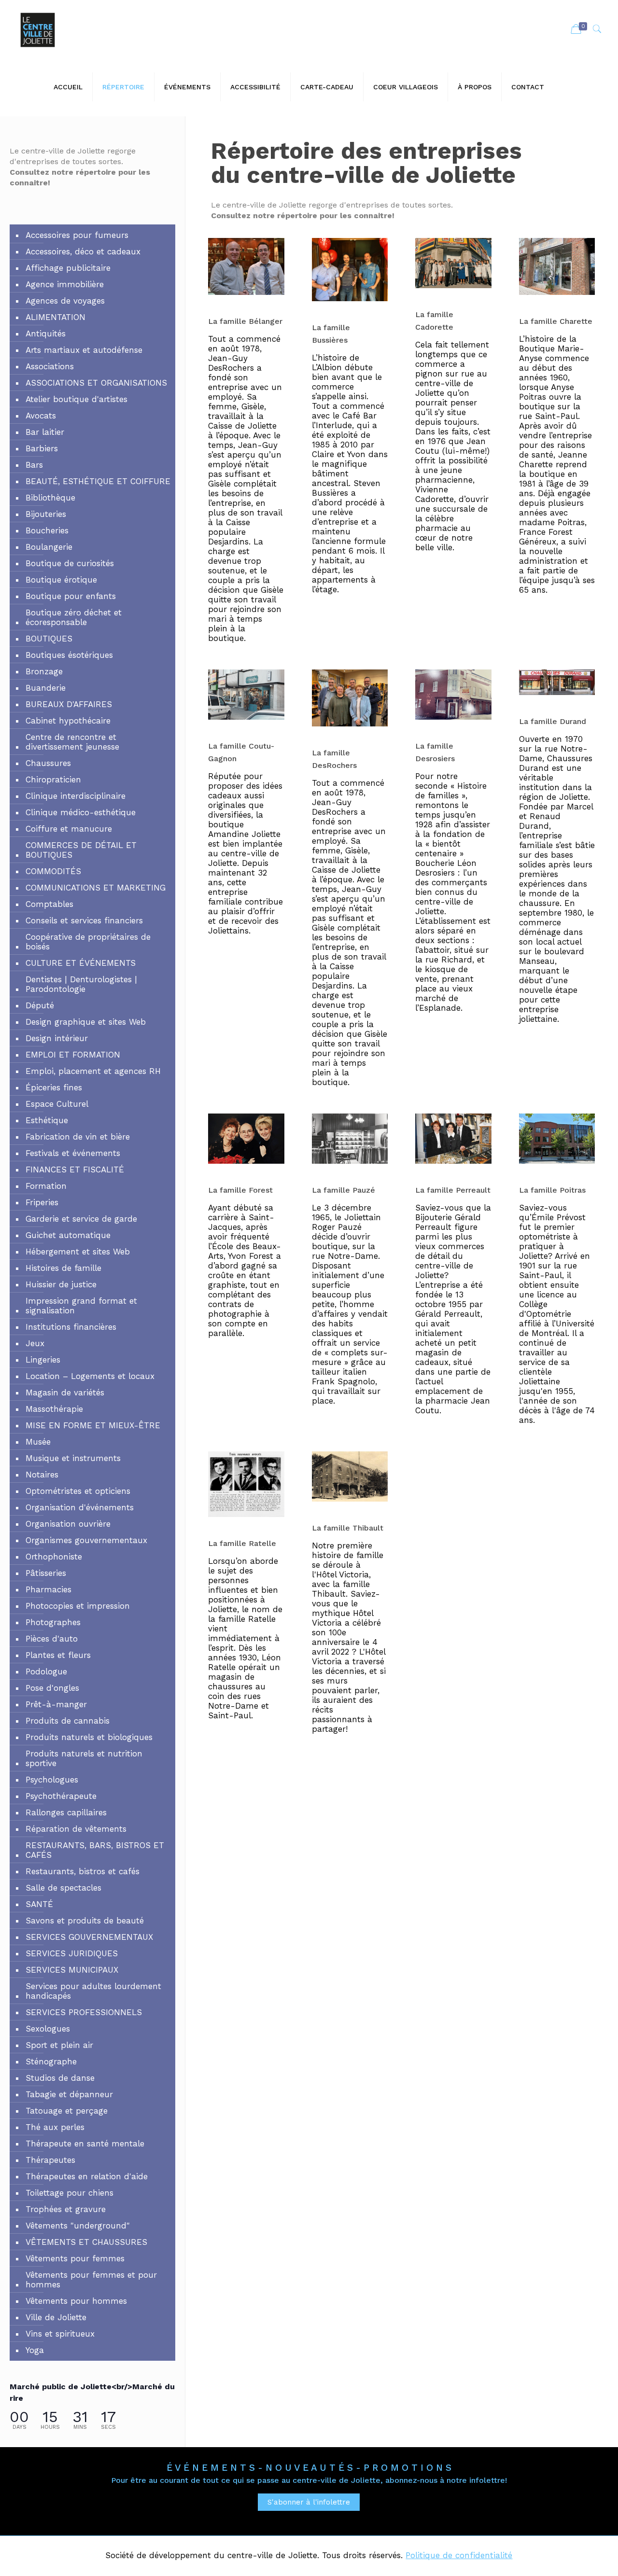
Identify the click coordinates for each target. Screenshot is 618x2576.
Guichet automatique (68, 1235)
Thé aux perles (55, 2127)
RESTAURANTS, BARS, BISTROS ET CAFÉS (95, 1850)
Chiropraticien (53, 780)
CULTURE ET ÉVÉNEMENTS (81, 963)
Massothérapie (54, 1409)
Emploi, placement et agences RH (93, 1071)
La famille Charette (556, 321)
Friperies (42, 1202)
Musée (38, 1442)
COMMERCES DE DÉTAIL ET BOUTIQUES (81, 850)
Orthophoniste (54, 1557)
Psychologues (52, 1780)
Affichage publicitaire (68, 268)
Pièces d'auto (52, 1639)
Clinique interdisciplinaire (76, 796)
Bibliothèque (50, 498)
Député (40, 1005)
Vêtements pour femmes (75, 2258)
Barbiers (42, 448)
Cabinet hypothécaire (68, 721)
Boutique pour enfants (71, 596)
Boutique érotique (61, 580)
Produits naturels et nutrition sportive (84, 1758)
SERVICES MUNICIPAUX (72, 1970)
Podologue (46, 1671)
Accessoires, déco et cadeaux (83, 251)
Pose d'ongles (52, 1688)
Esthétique (47, 1120)
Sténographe (51, 2061)
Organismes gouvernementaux (86, 1540)
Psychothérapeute (61, 1796)
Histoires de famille (63, 1268)
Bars (34, 465)
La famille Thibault (348, 1528)
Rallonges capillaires (66, 1812)
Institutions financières (71, 1327)
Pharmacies (49, 1589)
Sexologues (48, 2029)
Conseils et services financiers (84, 920)
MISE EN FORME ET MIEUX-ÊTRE (93, 1425)
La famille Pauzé (344, 1190)
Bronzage (44, 671)
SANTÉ (39, 1904)
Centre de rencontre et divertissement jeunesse (72, 742)
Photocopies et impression (78, 1606)
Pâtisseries (46, 1573)
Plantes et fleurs (58, 1655)
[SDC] (38, 29)
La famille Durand (553, 721)
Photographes (53, 1622)
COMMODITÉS (53, 871)
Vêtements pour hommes (76, 2301)
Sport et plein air (59, 2045)
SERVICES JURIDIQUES (72, 1953)
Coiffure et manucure (69, 829)
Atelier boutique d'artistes (77, 399)
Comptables (49, 904)
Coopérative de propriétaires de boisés (88, 942)
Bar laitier (45, 432)
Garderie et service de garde (81, 1219)
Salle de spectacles (63, 1888)
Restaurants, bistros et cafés (83, 1871)
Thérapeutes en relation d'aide (87, 2176)
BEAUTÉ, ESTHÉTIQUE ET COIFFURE (98, 481)
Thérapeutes (50, 2160)
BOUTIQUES (49, 639)
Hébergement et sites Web (78, 1252)
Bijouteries (46, 514)
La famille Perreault (453, 1190)
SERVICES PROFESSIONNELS (84, 2012)
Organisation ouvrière (68, 1524)
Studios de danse (60, 2078)
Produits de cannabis (68, 1721)
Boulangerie (49, 547)
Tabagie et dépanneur (69, 2094)
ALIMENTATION (56, 317)
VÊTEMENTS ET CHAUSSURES (86, 2242)
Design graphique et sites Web (86, 1022)
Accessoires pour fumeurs (77, 235)
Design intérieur (57, 1038)
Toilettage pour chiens (70, 2193)
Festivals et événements (73, 1153)
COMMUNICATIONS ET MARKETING (96, 888)
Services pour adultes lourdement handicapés (93, 1991)
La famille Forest (240, 1190)
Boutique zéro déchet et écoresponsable (74, 617)
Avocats (41, 416)
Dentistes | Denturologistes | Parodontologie (81, 984)
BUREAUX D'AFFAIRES (69, 704)
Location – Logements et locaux (90, 1376)
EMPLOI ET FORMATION (73, 1055)
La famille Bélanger (245, 321)
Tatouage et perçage (67, 2111)
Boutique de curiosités (70, 563)
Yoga (35, 2350)
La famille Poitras (552, 1190)
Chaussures (48, 763)
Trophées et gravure (66, 2209)
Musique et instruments (73, 1458)
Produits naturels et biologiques (89, 1737)
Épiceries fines (54, 1087)
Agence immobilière (65, 284)
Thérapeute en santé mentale (85, 2144)
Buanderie (46, 688)
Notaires (42, 1475)
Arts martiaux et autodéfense (84, 350)
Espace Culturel (57, 1104)
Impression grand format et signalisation (81, 1306)
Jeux (35, 1343)
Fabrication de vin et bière (78, 1137)
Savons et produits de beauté (85, 1921)
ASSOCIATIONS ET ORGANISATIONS (96, 383)
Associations (50, 366)
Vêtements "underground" (78, 2226)
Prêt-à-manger (56, 1704)
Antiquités (46, 334)
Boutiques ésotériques (69, 655)
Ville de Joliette (56, 2317)
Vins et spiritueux (60, 2334)
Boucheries (47, 530)
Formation (46, 1186)
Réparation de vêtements (76, 1829)
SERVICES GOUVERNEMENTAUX (89, 1937)
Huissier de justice (61, 1284)
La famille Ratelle (242, 1543)
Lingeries (43, 1360)
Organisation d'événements (80, 1507)
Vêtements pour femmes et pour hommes (91, 2280)
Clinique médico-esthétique (81, 812)
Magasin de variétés (65, 1392)
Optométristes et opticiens (78, 1491)
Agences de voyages (65, 301)
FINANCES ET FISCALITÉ (75, 1170)
